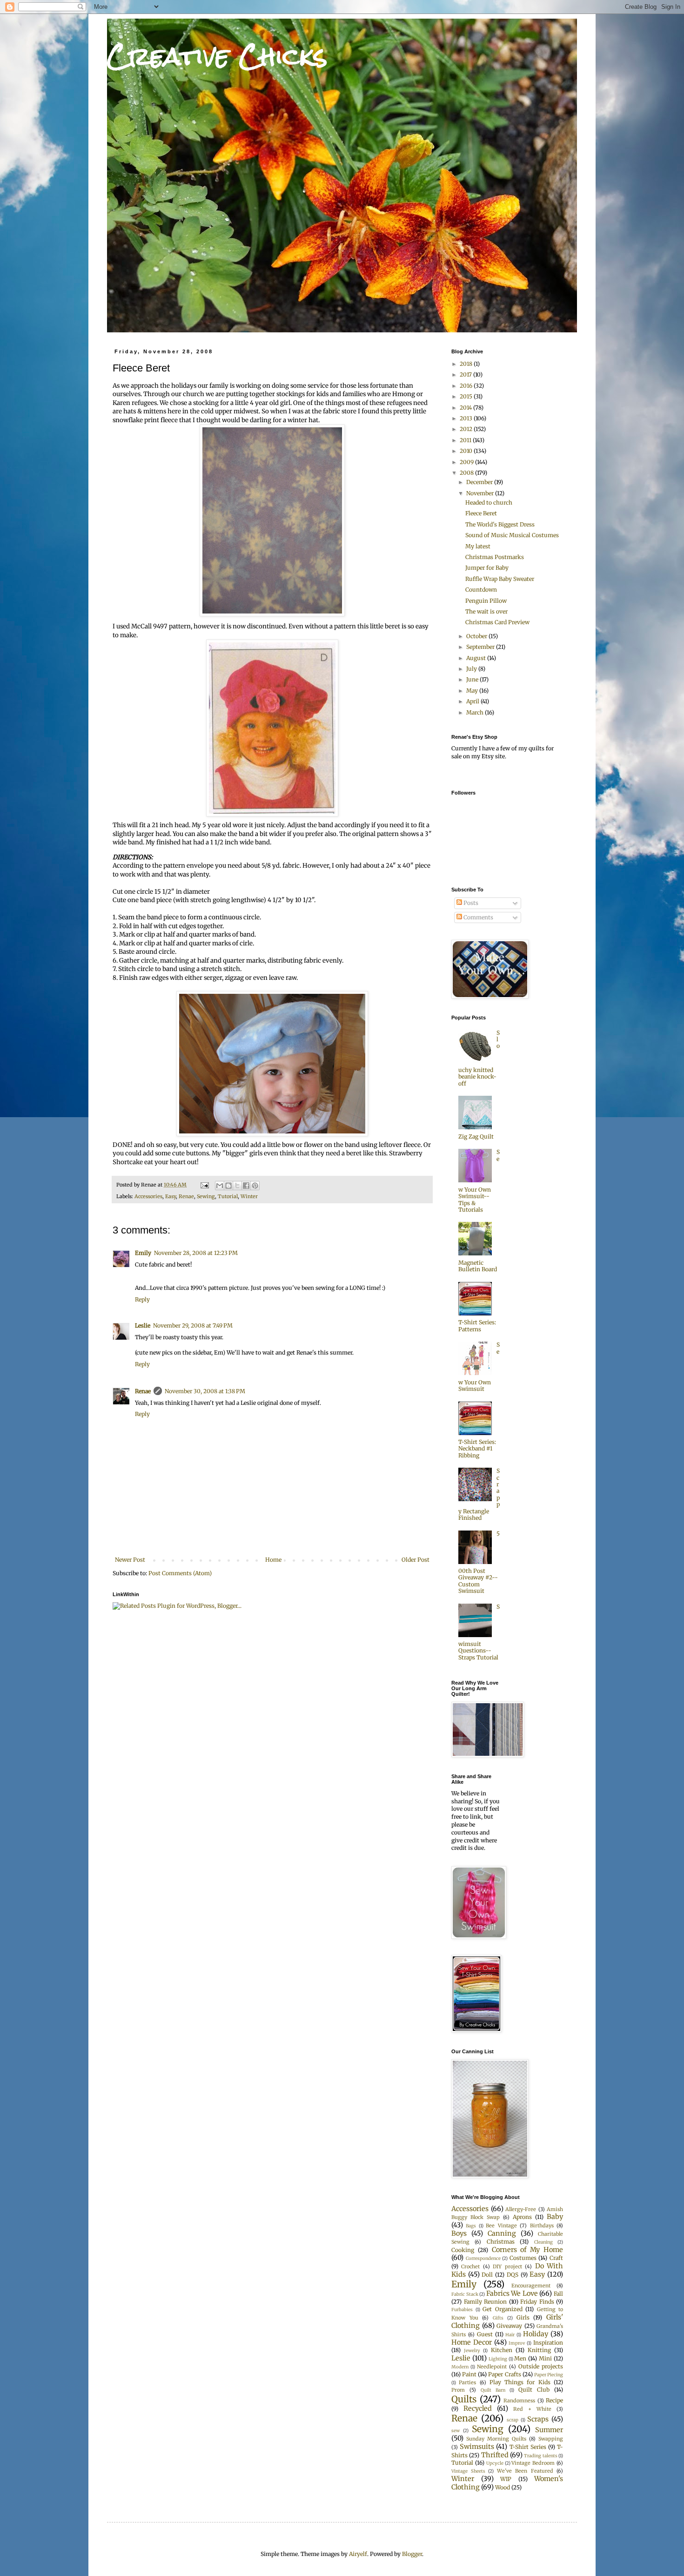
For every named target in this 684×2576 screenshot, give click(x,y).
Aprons (522, 2217)
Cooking (463, 2250)
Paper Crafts (504, 2374)
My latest (478, 546)
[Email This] (220, 1186)
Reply (142, 1299)
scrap (513, 2420)
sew (456, 2431)
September (481, 647)
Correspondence (483, 2259)
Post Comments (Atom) (180, 1573)
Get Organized (503, 2309)
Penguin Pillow (486, 601)
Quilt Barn (493, 2390)
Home (273, 1560)
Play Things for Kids (520, 2382)
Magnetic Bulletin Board (478, 1266)
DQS (513, 2275)
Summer (549, 2430)
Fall (558, 2294)
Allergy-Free (521, 2209)
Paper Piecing (549, 2375)
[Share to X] (237, 1186)
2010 (467, 451)
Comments (478, 917)
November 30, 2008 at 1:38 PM (205, 1391)
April (473, 701)
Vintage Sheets (468, 2471)
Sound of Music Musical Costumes (512, 535)
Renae (186, 1196)
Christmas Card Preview (497, 622)
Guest (485, 2334)
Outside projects (541, 2366)
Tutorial (228, 1196)
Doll (487, 2275)
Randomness (519, 2401)
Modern (460, 2367)
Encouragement (531, 2286)
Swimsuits (477, 2447)
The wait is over (486, 611)
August (477, 658)
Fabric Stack (465, 2294)
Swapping (551, 2439)
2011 (466, 440)
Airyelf (358, 2554)
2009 (467, 462)
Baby (555, 2217)
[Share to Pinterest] (255, 1186)
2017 (466, 374)
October (477, 636)
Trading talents (540, 2456)
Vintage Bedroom (533, 2463)
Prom (458, 2390)
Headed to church (489, 502)
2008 (467, 473)
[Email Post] (204, 1185)
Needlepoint (492, 2367)
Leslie (143, 1325)
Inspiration (548, 2343)
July (472, 669)
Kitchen (502, 2350)
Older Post (416, 1560)
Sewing (206, 1196)
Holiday (536, 2334)
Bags (471, 2226)
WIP (506, 2479)
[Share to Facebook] (246, 1186)
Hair (510, 2335)
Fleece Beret (481, 513)
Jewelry (472, 2351)
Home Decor (472, 2342)
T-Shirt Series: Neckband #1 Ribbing (477, 1449)
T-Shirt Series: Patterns (477, 1325)
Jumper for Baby (487, 568)
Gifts (498, 2318)
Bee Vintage (501, 2225)
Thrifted (495, 2455)
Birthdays (542, 2225)
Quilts (464, 2399)
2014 (466, 408)
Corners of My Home (527, 2250)
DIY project (507, 2266)
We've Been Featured (525, 2471)
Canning (502, 2233)
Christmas (501, 2242)
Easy (171, 1196)
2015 (467, 396)
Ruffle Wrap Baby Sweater (500, 579)
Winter (249, 1196)
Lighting (498, 2359)
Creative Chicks (217, 56)
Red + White (532, 2409)
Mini (545, 2358)
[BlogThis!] (228, 1186)
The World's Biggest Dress (500, 524)
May (473, 691)
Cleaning (543, 2242)
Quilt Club (534, 2390)
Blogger (412, 2554)
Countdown (481, 590)
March (476, 712)
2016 (467, 386)
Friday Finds (537, 2302)
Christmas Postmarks (495, 557)
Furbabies (462, 2310)
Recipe (554, 2400)
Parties (467, 2382)
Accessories (148, 1196)
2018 (467, 364)
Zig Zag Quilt (476, 1136)
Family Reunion (486, 2302)
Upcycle (495, 2463)
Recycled (478, 2408)
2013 (467, 418)
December (480, 482)
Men (520, 2358)
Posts (470, 903)
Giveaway (509, 2326)
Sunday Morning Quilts (496, 2439)
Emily (143, 1253)
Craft (556, 2258)
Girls (523, 2317)
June (473, 679)
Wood (503, 2487)
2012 (467, 429)
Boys (459, 2233)
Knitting (539, 2350)
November (481, 493)
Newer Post (130, 1560)
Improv (517, 2343)
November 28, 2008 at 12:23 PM (196, 1253)
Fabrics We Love (512, 2293)
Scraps (538, 2419)
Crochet (470, 2266)
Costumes (523, 2258)
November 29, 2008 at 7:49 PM (193, 1325)
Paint (469, 2374)
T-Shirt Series (528, 2447)
